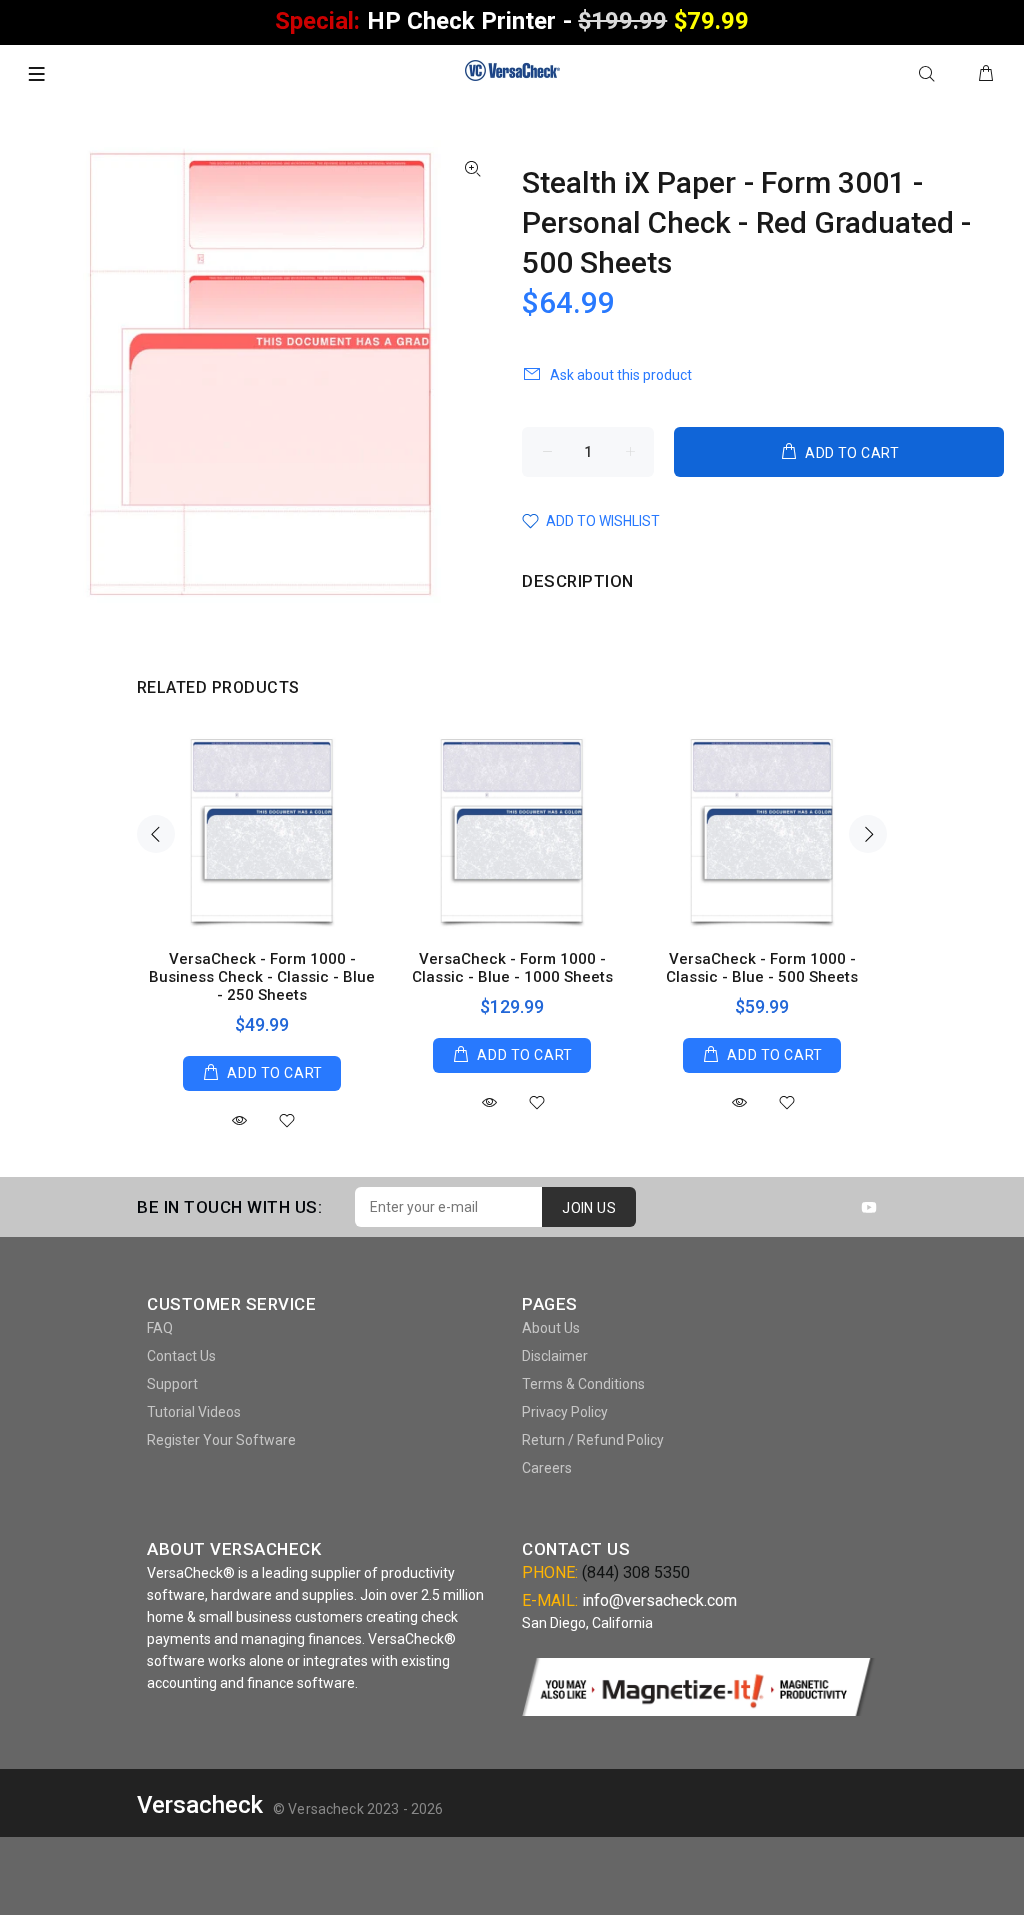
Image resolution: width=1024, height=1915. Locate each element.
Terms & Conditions (583, 1384)
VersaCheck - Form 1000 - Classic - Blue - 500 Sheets (762, 968)
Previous (156, 834)
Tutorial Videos (194, 1412)
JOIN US (589, 1208)
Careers (547, 1468)
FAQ (160, 1328)
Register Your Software (221, 1440)
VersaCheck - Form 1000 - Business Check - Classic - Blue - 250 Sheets (262, 977)
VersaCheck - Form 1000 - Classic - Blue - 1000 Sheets (512, 968)
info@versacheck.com (659, 1600)
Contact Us (181, 1356)
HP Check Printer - (511, 21)
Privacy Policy (565, 1412)
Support (172, 1384)
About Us (551, 1328)
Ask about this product (621, 375)
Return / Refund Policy (593, 1440)
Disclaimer (555, 1356)
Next (868, 834)
